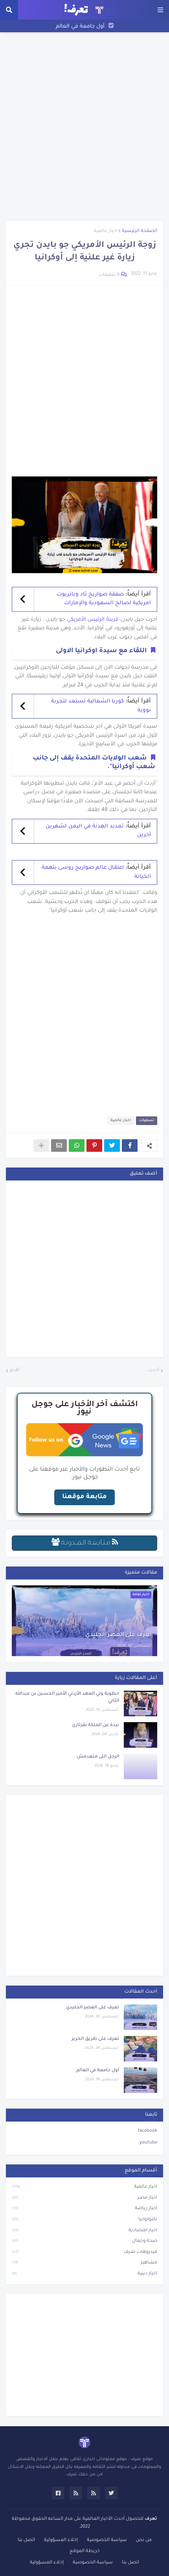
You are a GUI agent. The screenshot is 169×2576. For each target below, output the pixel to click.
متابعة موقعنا (84, 1497)
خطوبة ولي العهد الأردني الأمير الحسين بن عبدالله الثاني (67, 1698)
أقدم (15, 1371)
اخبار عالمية (106, 231)
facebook (148, 2131)
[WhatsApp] (77, 1146)
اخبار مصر (84, 2198)
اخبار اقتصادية (84, 2231)
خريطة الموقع (85, 2551)
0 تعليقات (109, 275)
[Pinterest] (94, 1146)
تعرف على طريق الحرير (95, 2039)
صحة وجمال (84, 2241)
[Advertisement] (84, 127)
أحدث (154, 1371)
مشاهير (84, 2263)
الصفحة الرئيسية (140, 231)
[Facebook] (130, 1146)
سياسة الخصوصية (107, 2540)
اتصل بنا (26, 2540)
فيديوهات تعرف (84, 2252)
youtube (148, 2143)
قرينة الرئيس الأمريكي (93, 620)
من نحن (144, 2540)
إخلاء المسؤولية (61, 2540)
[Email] (59, 1146)
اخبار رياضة (84, 2209)
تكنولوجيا (84, 2220)
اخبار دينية (84, 2274)
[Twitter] (112, 1146)
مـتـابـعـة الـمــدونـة (86, 1543)
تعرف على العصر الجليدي (118, 1635)
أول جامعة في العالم (80, 27)
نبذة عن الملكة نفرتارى (96, 1726)
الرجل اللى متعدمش (98, 1757)
